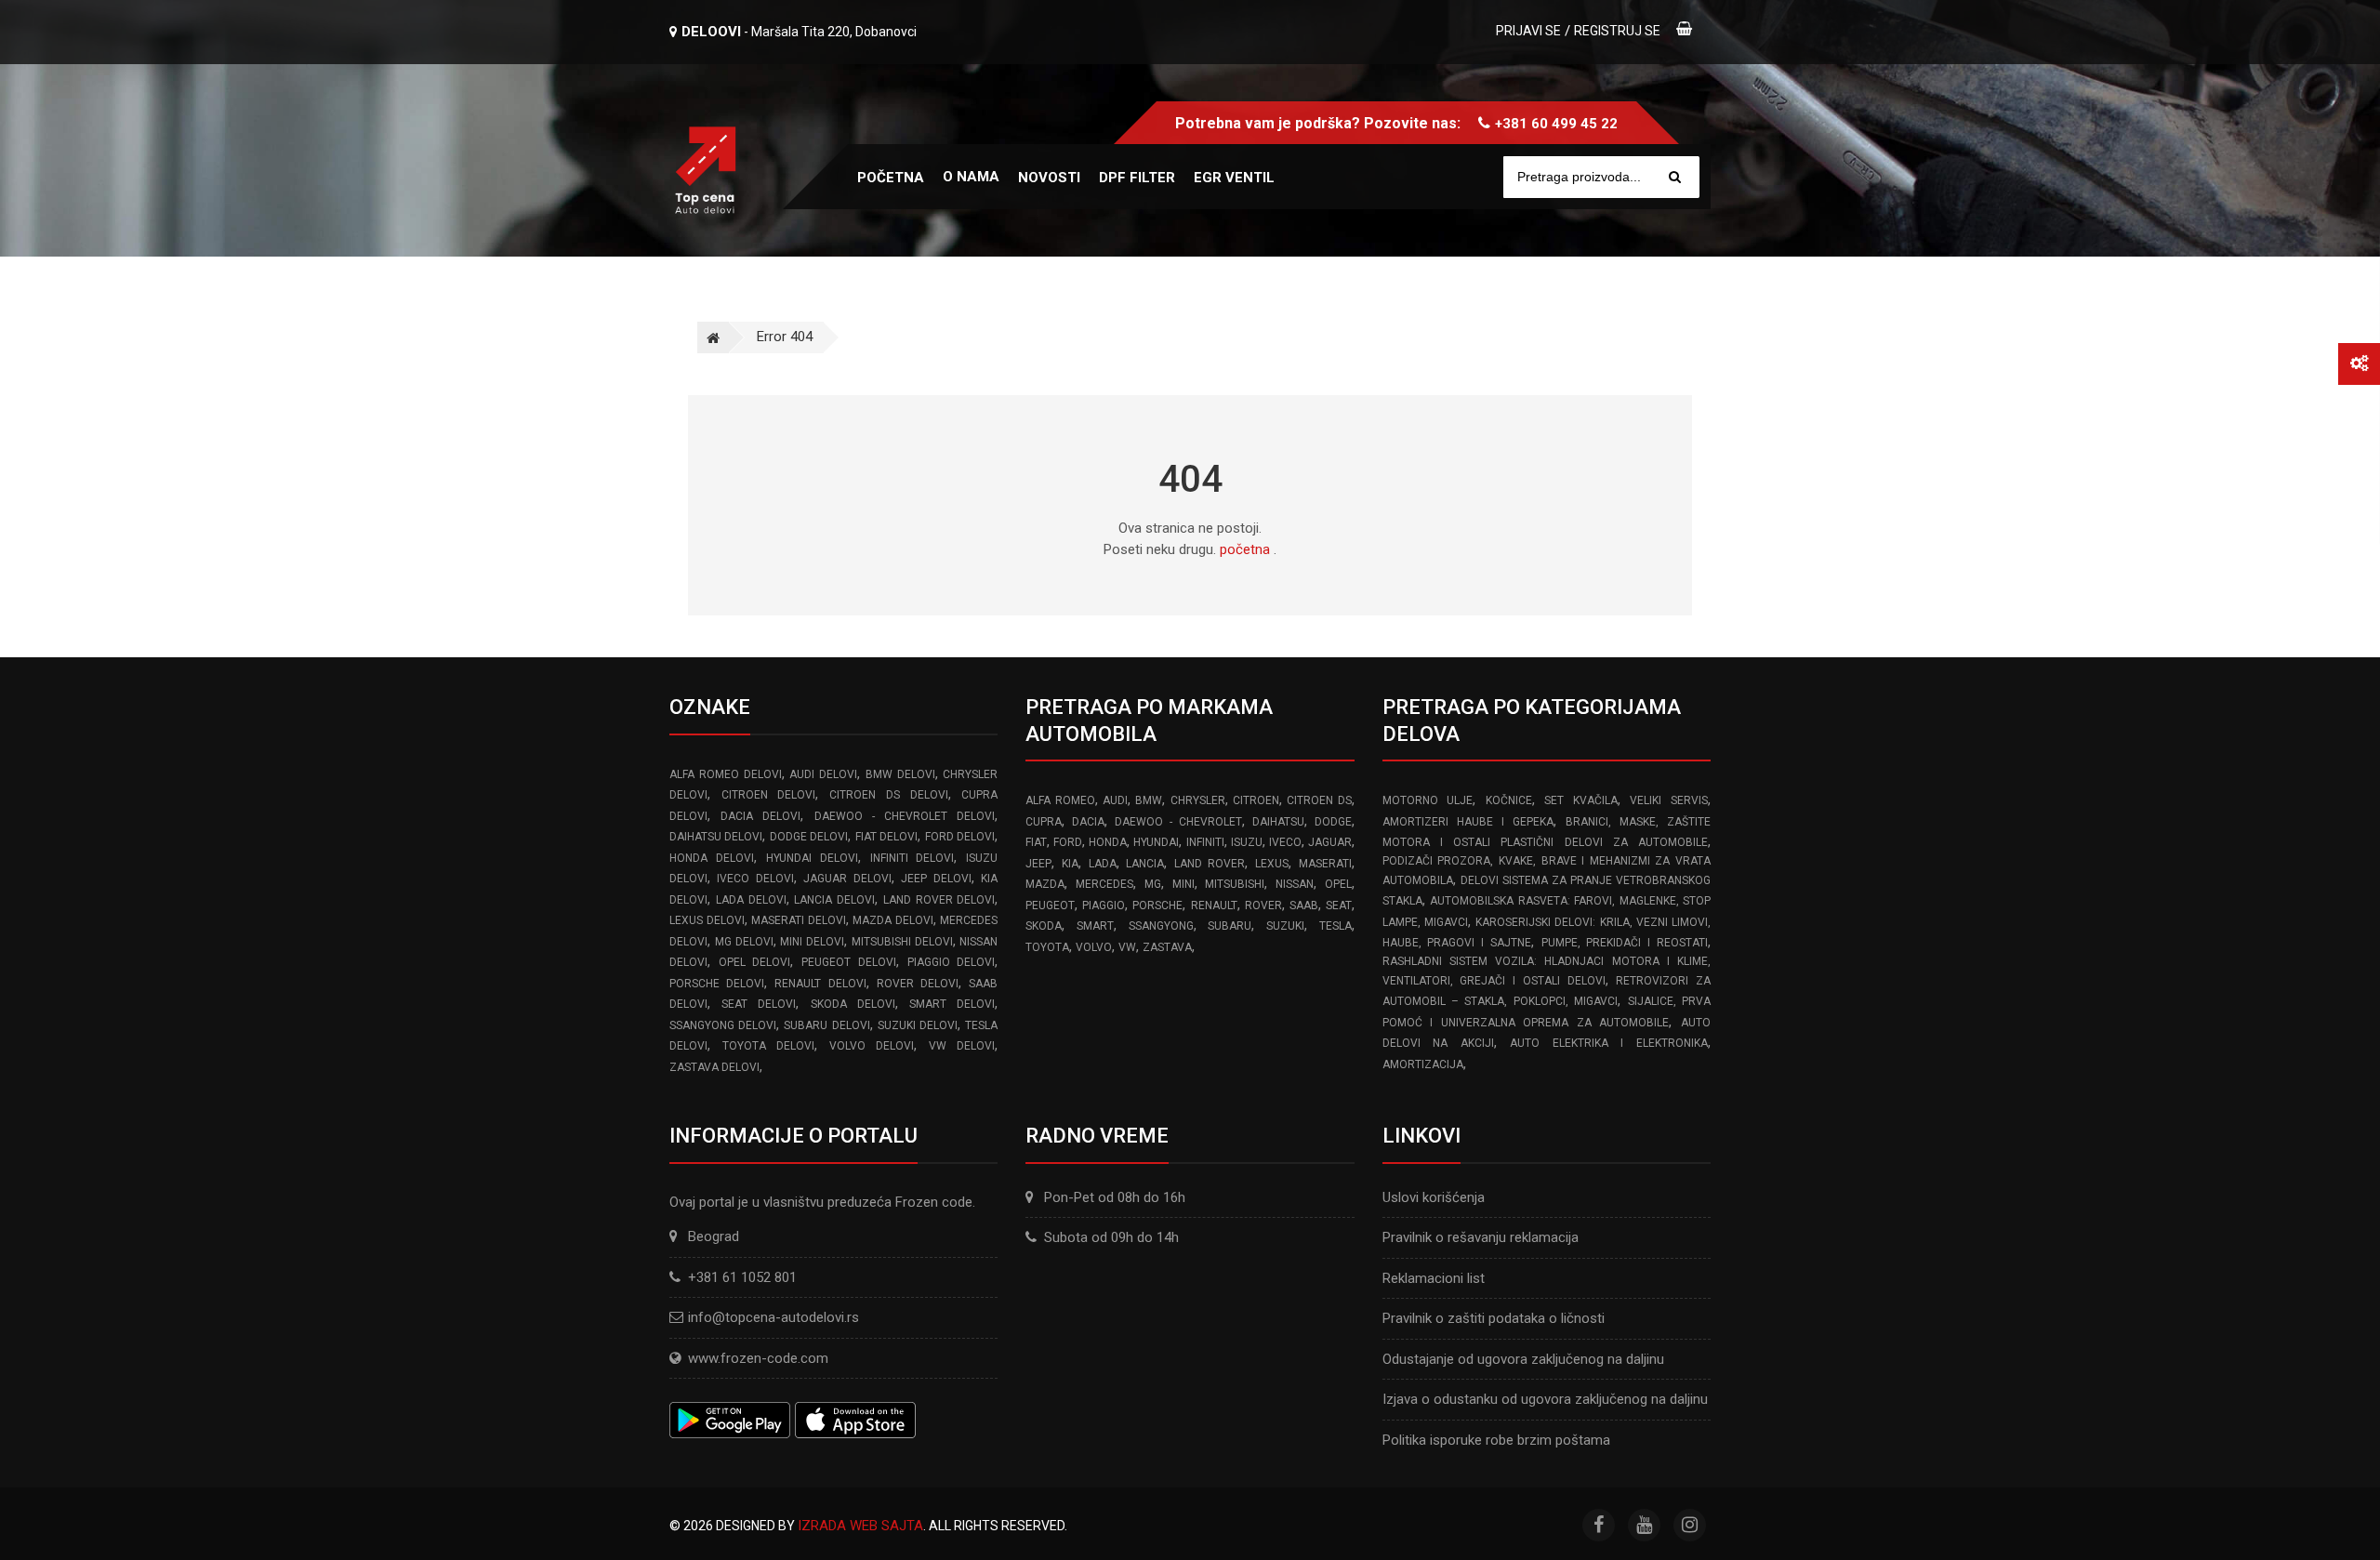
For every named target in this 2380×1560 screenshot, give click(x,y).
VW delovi (962, 1046)
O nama (971, 177)
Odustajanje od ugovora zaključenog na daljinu (1523, 1359)
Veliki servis (1669, 800)
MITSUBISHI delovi (902, 942)
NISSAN (1295, 884)
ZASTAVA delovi (714, 1067)
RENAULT (1214, 906)
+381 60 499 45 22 (1556, 124)
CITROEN (1256, 800)
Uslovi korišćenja (1434, 1197)
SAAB (1304, 906)
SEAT (1339, 906)
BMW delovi (900, 774)
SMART (1095, 926)
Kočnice (1509, 800)
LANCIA (1145, 864)
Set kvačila (1581, 800)
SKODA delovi (853, 1004)
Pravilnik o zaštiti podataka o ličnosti (1494, 1318)
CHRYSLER (1198, 800)
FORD (1068, 842)
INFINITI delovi (912, 858)
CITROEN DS (1319, 800)
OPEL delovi (755, 962)
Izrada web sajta (860, 1526)
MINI (1183, 884)
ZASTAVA (1167, 947)
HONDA (1108, 842)
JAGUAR (1330, 842)
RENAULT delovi (820, 984)
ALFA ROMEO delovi (726, 774)
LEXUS (1272, 864)
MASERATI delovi (799, 920)
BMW (1149, 800)
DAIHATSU (1278, 822)
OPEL (1338, 884)
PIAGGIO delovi (952, 962)
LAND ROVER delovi (939, 900)
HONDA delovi (712, 858)
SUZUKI (1285, 926)
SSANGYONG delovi (723, 1025)
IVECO (1285, 842)
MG (1153, 884)
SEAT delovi (759, 1004)
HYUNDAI (1156, 842)
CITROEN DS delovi (888, 795)
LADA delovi (751, 900)
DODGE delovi (809, 837)
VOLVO (1094, 947)
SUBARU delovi (826, 1025)
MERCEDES (1104, 884)
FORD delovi (960, 837)
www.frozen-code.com (758, 1358)
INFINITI (1205, 842)
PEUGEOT (1050, 906)
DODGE (1333, 822)
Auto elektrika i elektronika (1609, 1043)
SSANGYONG (1161, 926)
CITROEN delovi (769, 795)
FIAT (1036, 842)
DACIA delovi (760, 816)
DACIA (1088, 822)
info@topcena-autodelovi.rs (773, 1317)
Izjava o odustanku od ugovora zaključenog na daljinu (1545, 1399)
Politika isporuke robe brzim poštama (1496, 1440)
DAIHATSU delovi (716, 837)
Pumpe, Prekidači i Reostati (1625, 943)
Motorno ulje (1428, 800)
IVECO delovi (755, 879)
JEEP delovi (936, 879)
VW (1127, 947)
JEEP (1038, 864)
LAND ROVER (1210, 864)
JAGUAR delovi (847, 879)
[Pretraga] (1675, 177)
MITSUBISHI (1235, 884)
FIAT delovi (886, 837)
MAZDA (1045, 884)
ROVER (1263, 906)
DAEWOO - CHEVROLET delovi (905, 816)
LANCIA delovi (834, 900)
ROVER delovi (918, 984)
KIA (1070, 864)
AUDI (1115, 800)
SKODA (1044, 926)
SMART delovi (952, 1004)
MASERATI (1325, 864)
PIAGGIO (1104, 906)
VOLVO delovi (872, 1046)
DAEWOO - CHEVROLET (1178, 822)
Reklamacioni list (1434, 1278)
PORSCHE (1157, 906)
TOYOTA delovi (769, 1046)
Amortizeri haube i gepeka (1468, 822)
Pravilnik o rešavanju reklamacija (1481, 1237)
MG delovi (744, 942)
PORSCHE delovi (717, 984)
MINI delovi (812, 942)
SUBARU (1230, 926)
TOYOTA (1047, 947)
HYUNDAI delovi (812, 858)
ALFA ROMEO (1060, 800)
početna (1245, 549)
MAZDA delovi (893, 920)
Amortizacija (1423, 1064)
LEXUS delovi (707, 920)
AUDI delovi (823, 774)
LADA (1103, 864)
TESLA (1335, 926)
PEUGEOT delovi (849, 962)
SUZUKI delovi (918, 1025)
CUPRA (1044, 822)
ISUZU (1247, 842)
